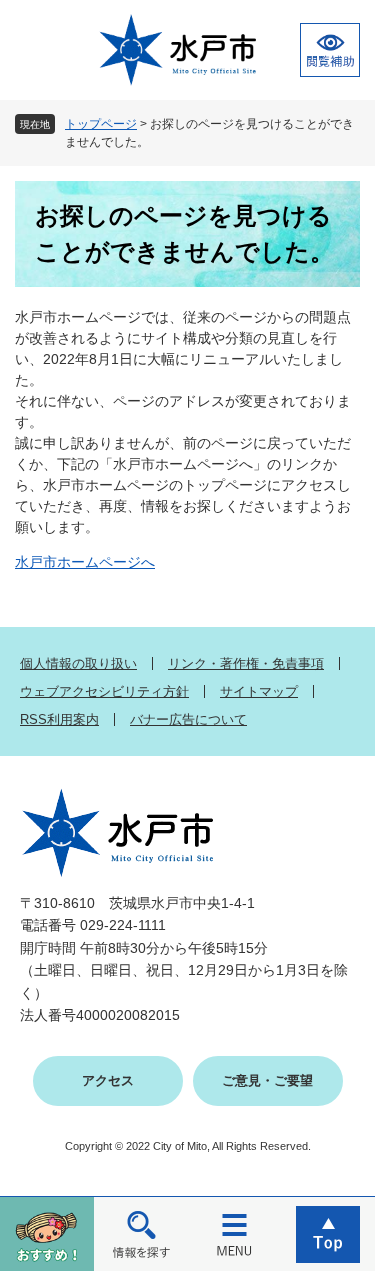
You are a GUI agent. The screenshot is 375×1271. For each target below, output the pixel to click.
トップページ (101, 124)
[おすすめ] (47, 1233)
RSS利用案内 (59, 719)
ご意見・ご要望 (267, 1080)
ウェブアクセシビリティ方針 (104, 691)
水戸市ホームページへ (85, 562)
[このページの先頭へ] (328, 1233)
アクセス (108, 1080)
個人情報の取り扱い (78, 663)
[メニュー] (235, 1233)
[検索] (141, 1233)
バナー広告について (188, 719)
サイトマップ (259, 691)
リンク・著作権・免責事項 (246, 663)
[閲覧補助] (330, 50)
